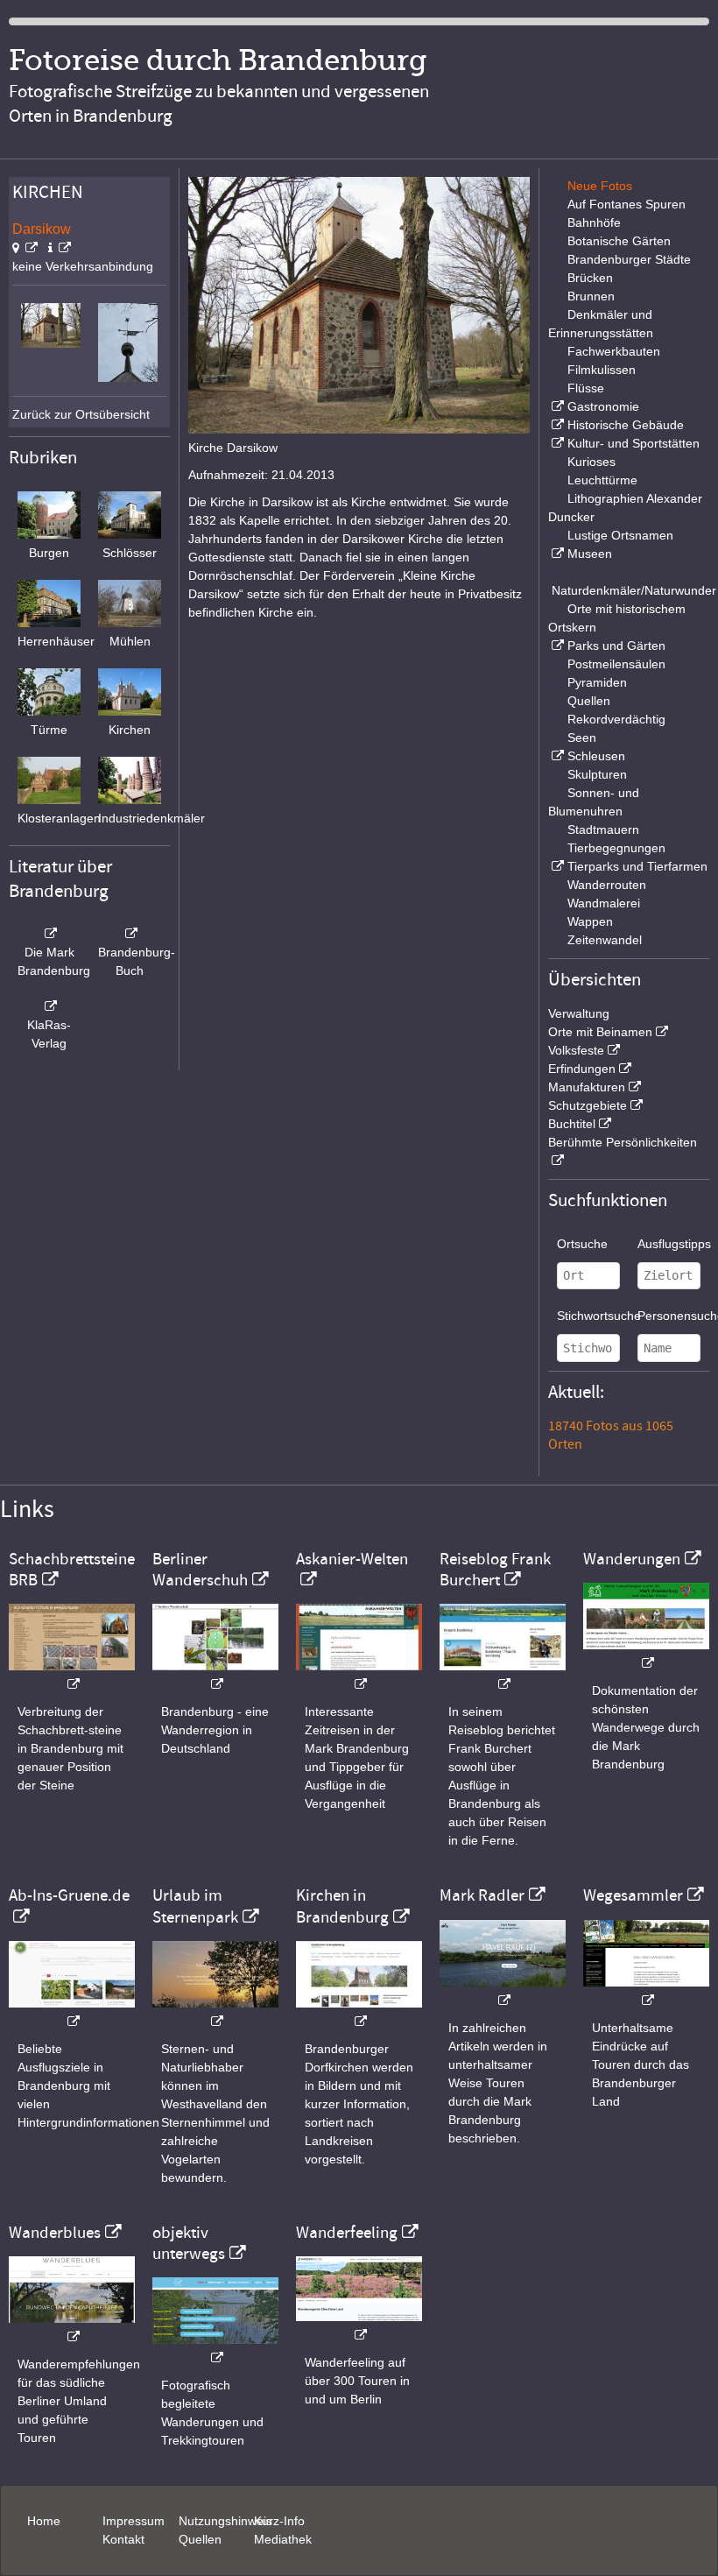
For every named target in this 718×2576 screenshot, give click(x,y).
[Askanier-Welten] (359, 1675)
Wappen (590, 921)
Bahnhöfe (594, 222)
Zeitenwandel (605, 940)
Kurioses (591, 462)
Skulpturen (597, 774)
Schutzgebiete (588, 1105)
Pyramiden (597, 682)
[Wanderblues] (72, 2328)
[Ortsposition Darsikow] (25, 248)
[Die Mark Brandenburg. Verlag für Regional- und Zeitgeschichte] (49, 934)
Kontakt (123, 2539)
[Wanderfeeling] (359, 2326)
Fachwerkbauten (614, 351)
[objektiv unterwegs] (215, 2349)
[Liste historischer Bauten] (556, 425)
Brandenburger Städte (629, 259)
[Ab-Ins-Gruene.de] (72, 2012)
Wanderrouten (607, 885)
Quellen (589, 701)
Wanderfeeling (347, 2233)
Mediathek (283, 2539)
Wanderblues (55, 2233)
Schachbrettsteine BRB (72, 1570)
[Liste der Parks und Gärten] (556, 646)
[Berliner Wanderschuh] (215, 1675)
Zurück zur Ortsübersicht (81, 414)
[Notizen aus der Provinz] (503, 1991)
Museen (590, 554)
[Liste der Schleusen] (556, 756)
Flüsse (586, 388)
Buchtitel (572, 1124)
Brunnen (591, 296)
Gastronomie (603, 406)
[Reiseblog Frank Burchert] (503, 1675)
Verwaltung (579, 1013)
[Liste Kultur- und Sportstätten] (556, 443)
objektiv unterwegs (189, 2243)
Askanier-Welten (352, 1559)
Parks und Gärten (616, 646)
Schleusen (596, 756)
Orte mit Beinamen (600, 1032)
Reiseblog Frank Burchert (495, 1570)
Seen (582, 738)
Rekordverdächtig (616, 719)
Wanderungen (632, 1559)
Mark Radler (482, 1895)
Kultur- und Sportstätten (634, 443)
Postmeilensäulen (616, 664)
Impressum (134, 2521)
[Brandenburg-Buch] (130, 934)
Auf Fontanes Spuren (626, 204)
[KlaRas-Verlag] (49, 1006)
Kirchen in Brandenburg (342, 1906)
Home (44, 2521)
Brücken (590, 278)
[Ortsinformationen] (60, 248)
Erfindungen (582, 1069)
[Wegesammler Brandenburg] (646, 1991)
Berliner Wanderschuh (200, 1570)
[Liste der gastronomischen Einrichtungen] (556, 406)
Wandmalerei (604, 903)
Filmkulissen (602, 370)
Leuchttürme (602, 480)
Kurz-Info (279, 2521)
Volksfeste (576, 1050)
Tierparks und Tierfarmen (637, 866)
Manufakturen (587, 1087)
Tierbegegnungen (616, 848)
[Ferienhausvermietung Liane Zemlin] (215, 2012)
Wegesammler (633, 1895)
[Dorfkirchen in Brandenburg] (359, 2012)
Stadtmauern (603, 829)
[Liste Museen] (556, 554)
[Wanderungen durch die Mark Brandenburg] (646, 1654)
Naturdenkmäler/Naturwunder (634, 590)
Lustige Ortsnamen (620, 535)
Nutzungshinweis (225, 2521)
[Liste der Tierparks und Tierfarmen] (556, 866)
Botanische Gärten (619, 241)
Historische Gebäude (626, 425)
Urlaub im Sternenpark (195, 1906)
